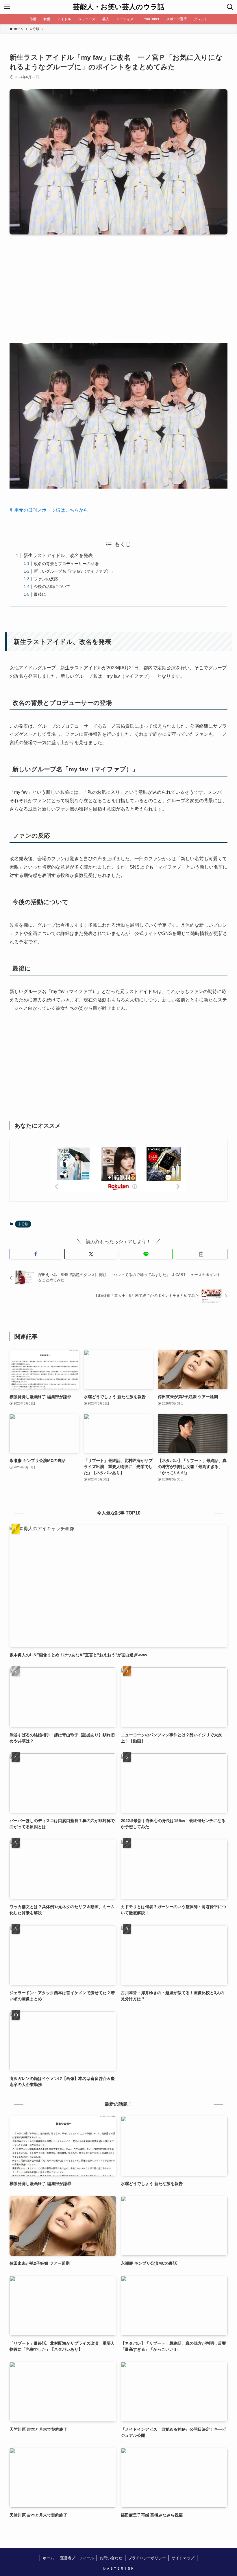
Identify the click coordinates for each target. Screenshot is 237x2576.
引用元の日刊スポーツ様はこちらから (49, 510)
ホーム (48, 2558)
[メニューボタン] (7, 7)
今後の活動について (52, 586)
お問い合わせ (111, 2558)
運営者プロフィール (77, 2558)
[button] (36, 1254)
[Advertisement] (118, 293)
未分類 (23, 1224)
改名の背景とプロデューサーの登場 (66, 564)
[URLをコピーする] (201, 1254)
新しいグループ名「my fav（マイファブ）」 (74, 571)
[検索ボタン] (230, 7)
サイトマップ (183, 2558)
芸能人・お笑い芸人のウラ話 (119, 7)
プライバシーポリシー (147, 2558)
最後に (40, 594)
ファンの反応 (46, 579)
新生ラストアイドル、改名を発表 (58, 555)
